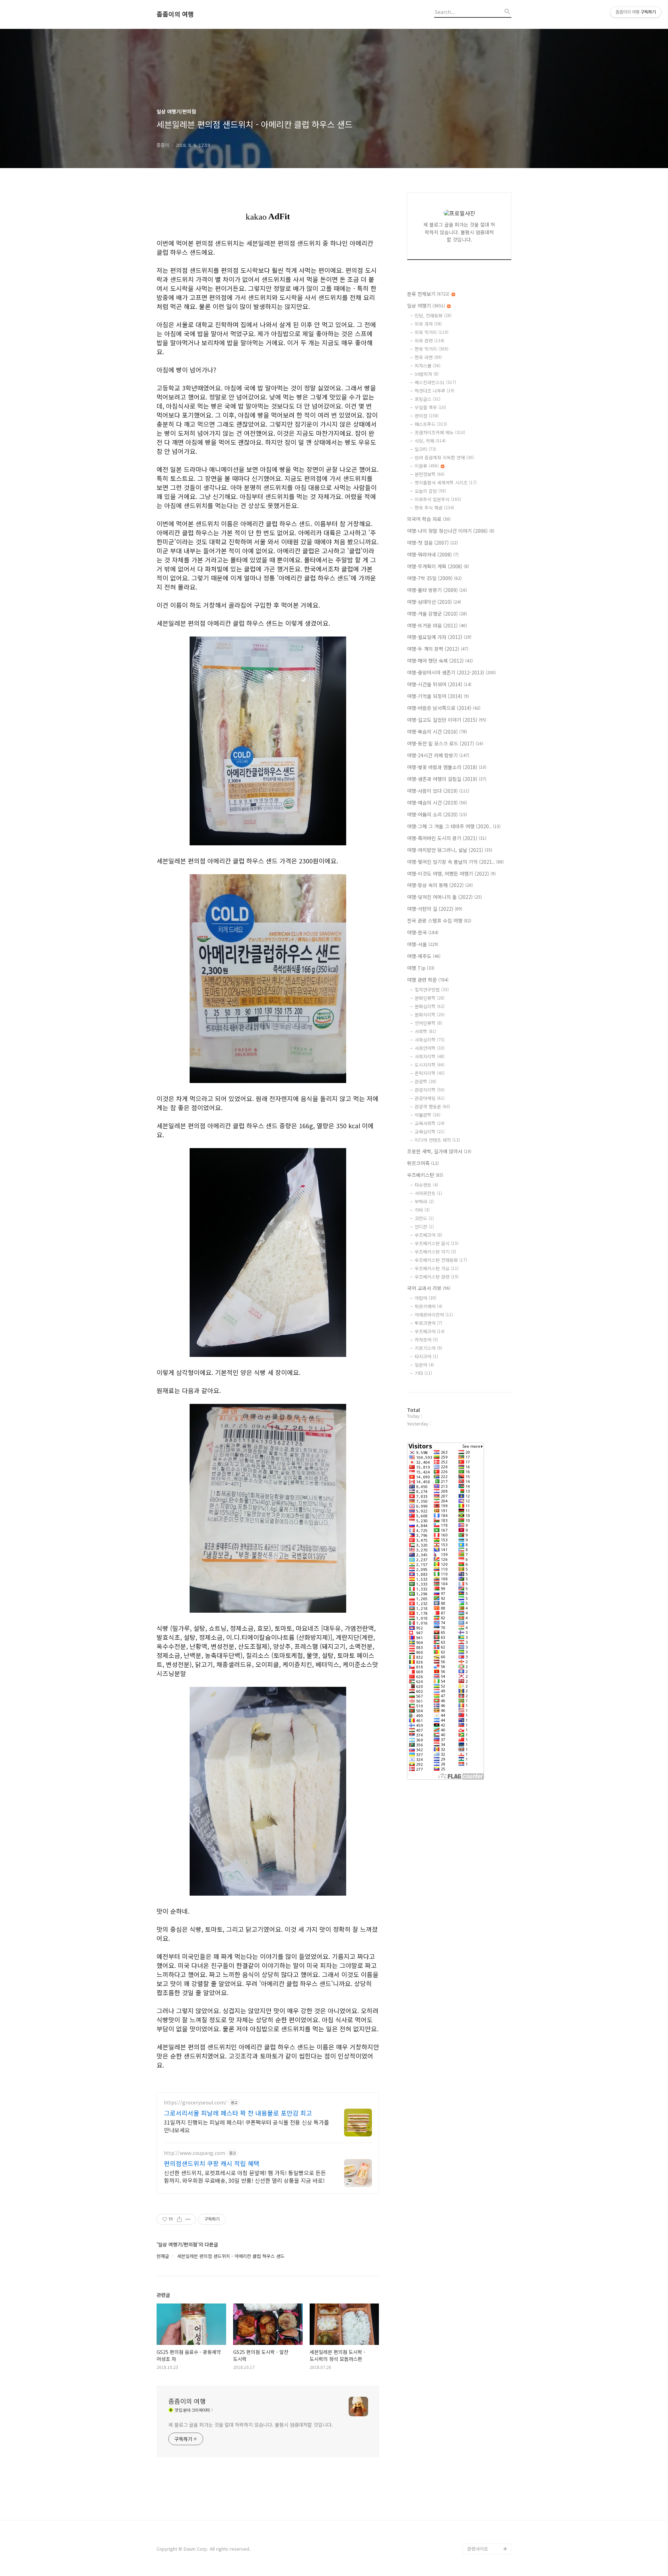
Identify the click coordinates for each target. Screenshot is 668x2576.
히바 (422, 1210)
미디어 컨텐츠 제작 (437, 1140)
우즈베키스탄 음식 (437, 1243)
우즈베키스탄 (425, 1175)
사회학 (426, 1031)
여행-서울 (423, 944)
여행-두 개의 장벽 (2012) (438, 649)
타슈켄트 (426, 1185)
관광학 (426, 1081)
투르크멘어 (428, 1323)
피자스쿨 (428, 366)
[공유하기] (179, 2219)
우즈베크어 (428, 1235)
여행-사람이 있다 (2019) (438, 791)
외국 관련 (430, 341)
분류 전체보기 (428, 294)
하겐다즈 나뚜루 (435, 391)
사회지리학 (430, 1056)
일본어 (424, 1365)
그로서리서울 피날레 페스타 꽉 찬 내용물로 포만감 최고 (238, 2113)
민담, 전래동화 (433, 315)
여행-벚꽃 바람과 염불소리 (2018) (447, 767)
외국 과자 (428, 324)
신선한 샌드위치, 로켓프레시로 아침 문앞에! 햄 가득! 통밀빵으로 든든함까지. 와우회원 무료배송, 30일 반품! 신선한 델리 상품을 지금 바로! (245, 2176)
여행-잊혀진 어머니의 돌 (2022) (444, 897)
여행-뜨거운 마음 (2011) (437, 625)
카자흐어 (426, 1340)
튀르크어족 (423, 1163)
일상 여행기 (426, 306)
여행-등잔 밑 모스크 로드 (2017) (445, 743)
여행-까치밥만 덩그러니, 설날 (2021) (450, 850)
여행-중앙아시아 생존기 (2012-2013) (451, 672)
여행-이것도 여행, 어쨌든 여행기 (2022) (451, 874)
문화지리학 (430, 1015)
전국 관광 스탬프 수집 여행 (439, 920)
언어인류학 (428, 1023)
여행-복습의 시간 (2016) (437, 732)
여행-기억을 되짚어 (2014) (438, 696)
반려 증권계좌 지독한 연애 (444, 457)
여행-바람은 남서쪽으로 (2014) (444, 708)
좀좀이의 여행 (175, 14)
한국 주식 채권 (434, 508)
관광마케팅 (430, 1098)
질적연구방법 (432, 990)
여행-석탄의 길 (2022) (435, 909)
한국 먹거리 (432, 349)
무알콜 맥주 (430, 407)
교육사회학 (430, 1123)
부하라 (424, 1202)
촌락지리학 (430, 1073)
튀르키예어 (428, 1306)
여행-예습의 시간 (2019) (437, 803)
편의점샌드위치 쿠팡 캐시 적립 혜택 (212, 2163)
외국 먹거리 (432, 332)
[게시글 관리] (188, 2219)
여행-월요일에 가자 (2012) (439, 637)
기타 (423, 1373)
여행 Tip (421, 968)
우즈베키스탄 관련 (437, 1277)
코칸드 (424, 1218)
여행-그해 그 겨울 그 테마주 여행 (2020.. (454, 826)
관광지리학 (430, 1090)
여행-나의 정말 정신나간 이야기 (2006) (451, 531)
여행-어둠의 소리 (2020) (437, 814)
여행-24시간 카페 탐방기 (438, 755)
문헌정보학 (430, 474)
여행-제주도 (424, 956)
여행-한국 (423, 932)
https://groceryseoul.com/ (195, 2103)
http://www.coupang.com (194, 2153)
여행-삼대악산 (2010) (434, 602)
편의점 (427, 416)
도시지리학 (430, 1065)
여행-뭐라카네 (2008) (433, 554)
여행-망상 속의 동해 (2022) (440, 885)
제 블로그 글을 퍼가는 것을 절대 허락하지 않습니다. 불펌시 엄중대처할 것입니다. (251, 2425)
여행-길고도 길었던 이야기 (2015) (447, 720)
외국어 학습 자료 (429, 519)
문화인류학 (430, 998)
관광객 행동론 (432, 1107)
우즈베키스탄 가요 (437, 1268)
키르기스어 (428, 1348)
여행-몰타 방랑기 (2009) (437, 590)
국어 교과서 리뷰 (429, 1288)
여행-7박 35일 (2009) (434, 578)
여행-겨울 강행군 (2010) (437, 614)
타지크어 (426, 1356)
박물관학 (428, 1115)
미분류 (427, 466)
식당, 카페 (430, 441)
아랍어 (426, 1298)
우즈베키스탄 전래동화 (441, 1260)
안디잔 (424, 1227)
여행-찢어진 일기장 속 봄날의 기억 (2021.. (455, 862)
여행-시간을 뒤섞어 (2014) (439, 684)
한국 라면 (428, 357)
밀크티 (426, 449)
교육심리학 (430, 1132)
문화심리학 (430, 1006)
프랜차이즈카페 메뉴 (440, 432)
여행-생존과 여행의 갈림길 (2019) (447, 779)
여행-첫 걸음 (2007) (432, 543)
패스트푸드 (431, 424)
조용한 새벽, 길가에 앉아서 (439, 1151)
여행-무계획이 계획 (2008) (438, 566)
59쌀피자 (427, 374)
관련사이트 (478, 2549)
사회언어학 (430, 1048)
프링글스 (428, 399)
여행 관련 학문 (428, 980)
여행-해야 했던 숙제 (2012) (440, 661)
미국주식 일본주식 (438, 499)
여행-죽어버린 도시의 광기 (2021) (447, 838)
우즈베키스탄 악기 (435, 1252)
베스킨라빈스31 (435, 382)
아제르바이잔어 (434, 1315)
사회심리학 (430, 1040)
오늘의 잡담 (430, 491)
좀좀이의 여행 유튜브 (488, 2538)
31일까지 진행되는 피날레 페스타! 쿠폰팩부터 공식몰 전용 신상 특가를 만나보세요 (246, 2126)
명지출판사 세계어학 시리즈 (446, 483)
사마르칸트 (428, 1193)
